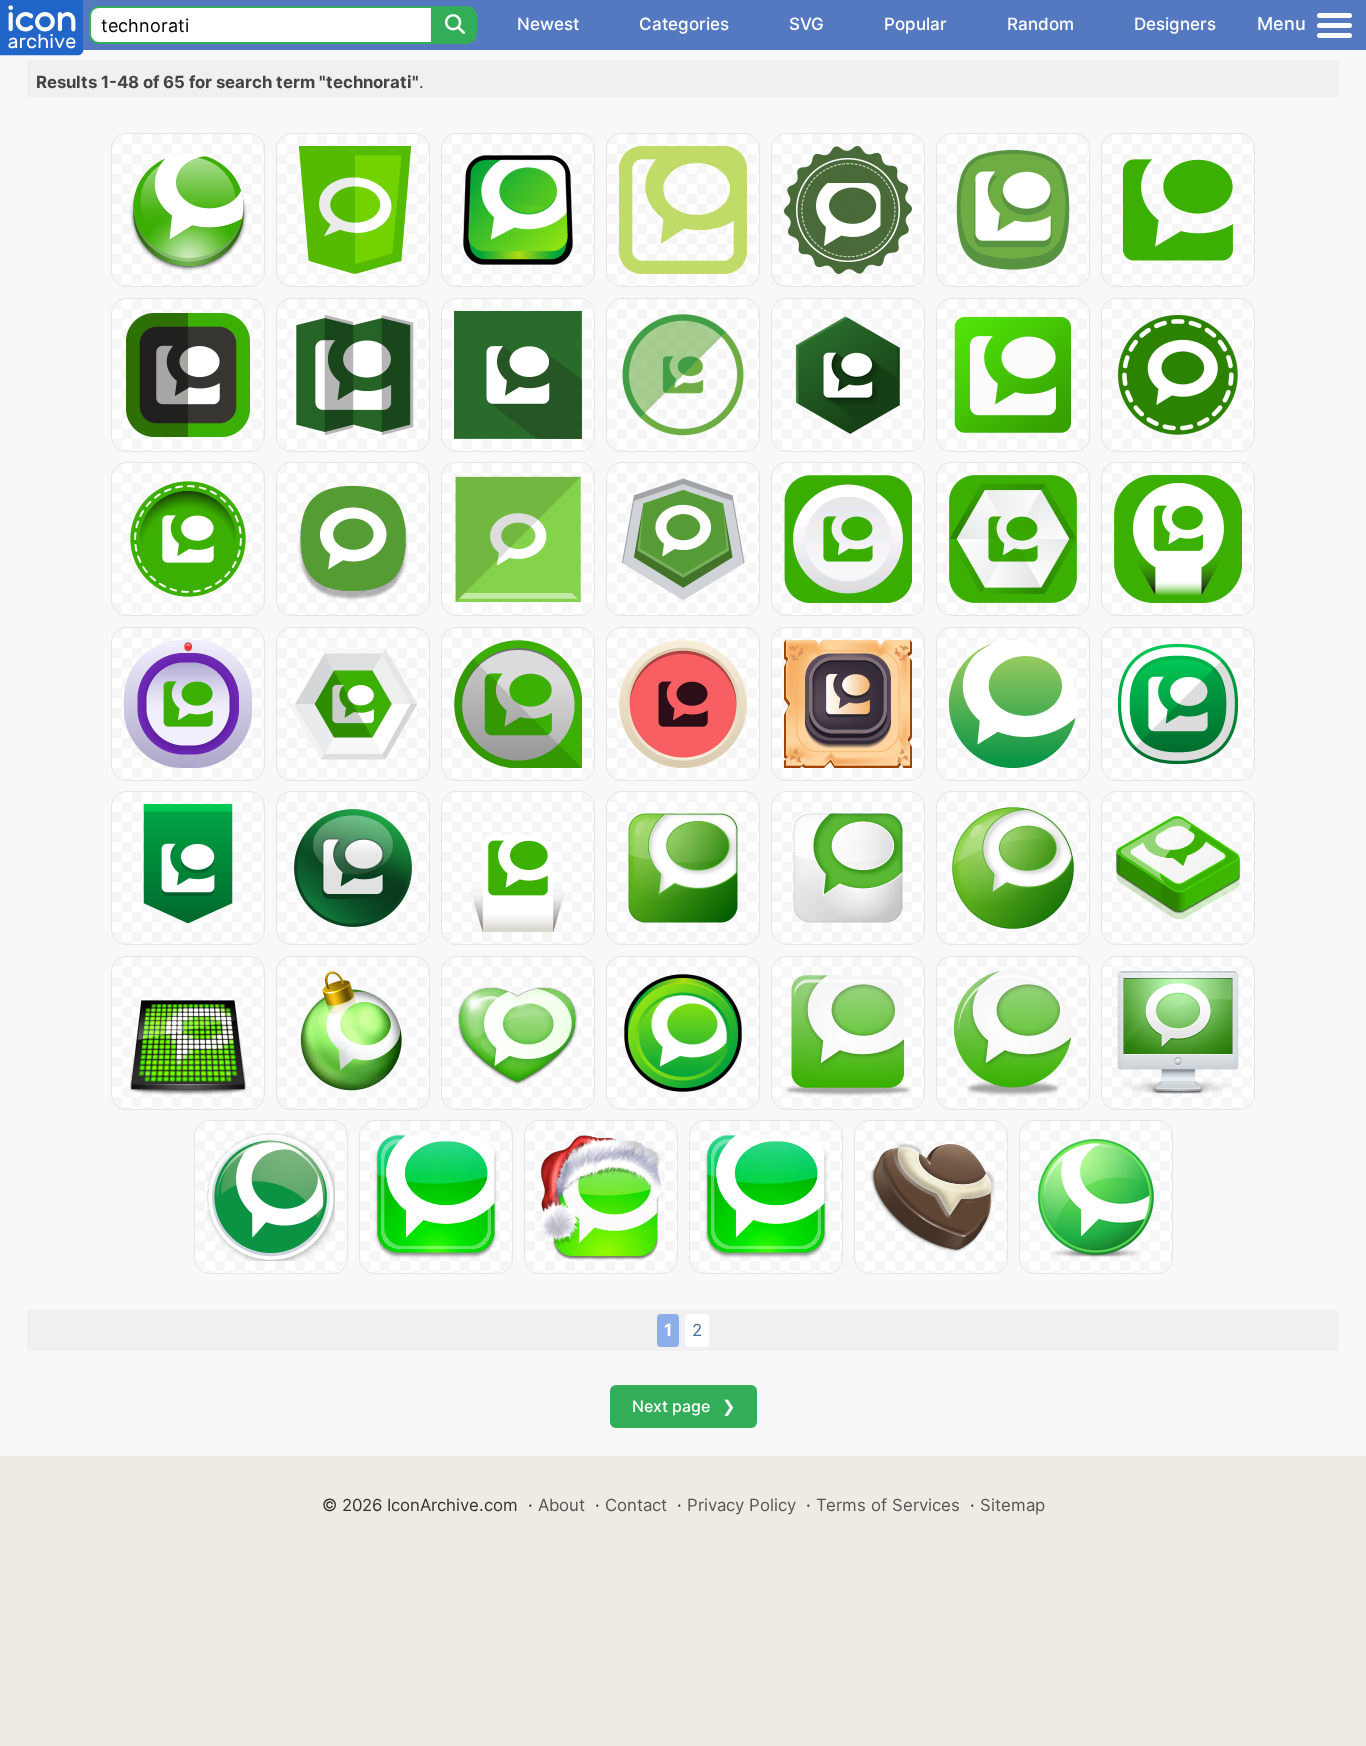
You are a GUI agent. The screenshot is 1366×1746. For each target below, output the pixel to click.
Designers (1175, 24)
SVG (806, 24)
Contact (636, 1505)
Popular (915, 24)
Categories (684, 24)
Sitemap (1012, 1505)
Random (1040, 24)
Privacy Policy (741, 1505)
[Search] (454, 25)
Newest (548, 24)
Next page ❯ (683, 1406)
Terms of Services (888, 1505)
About (561, 1505)
